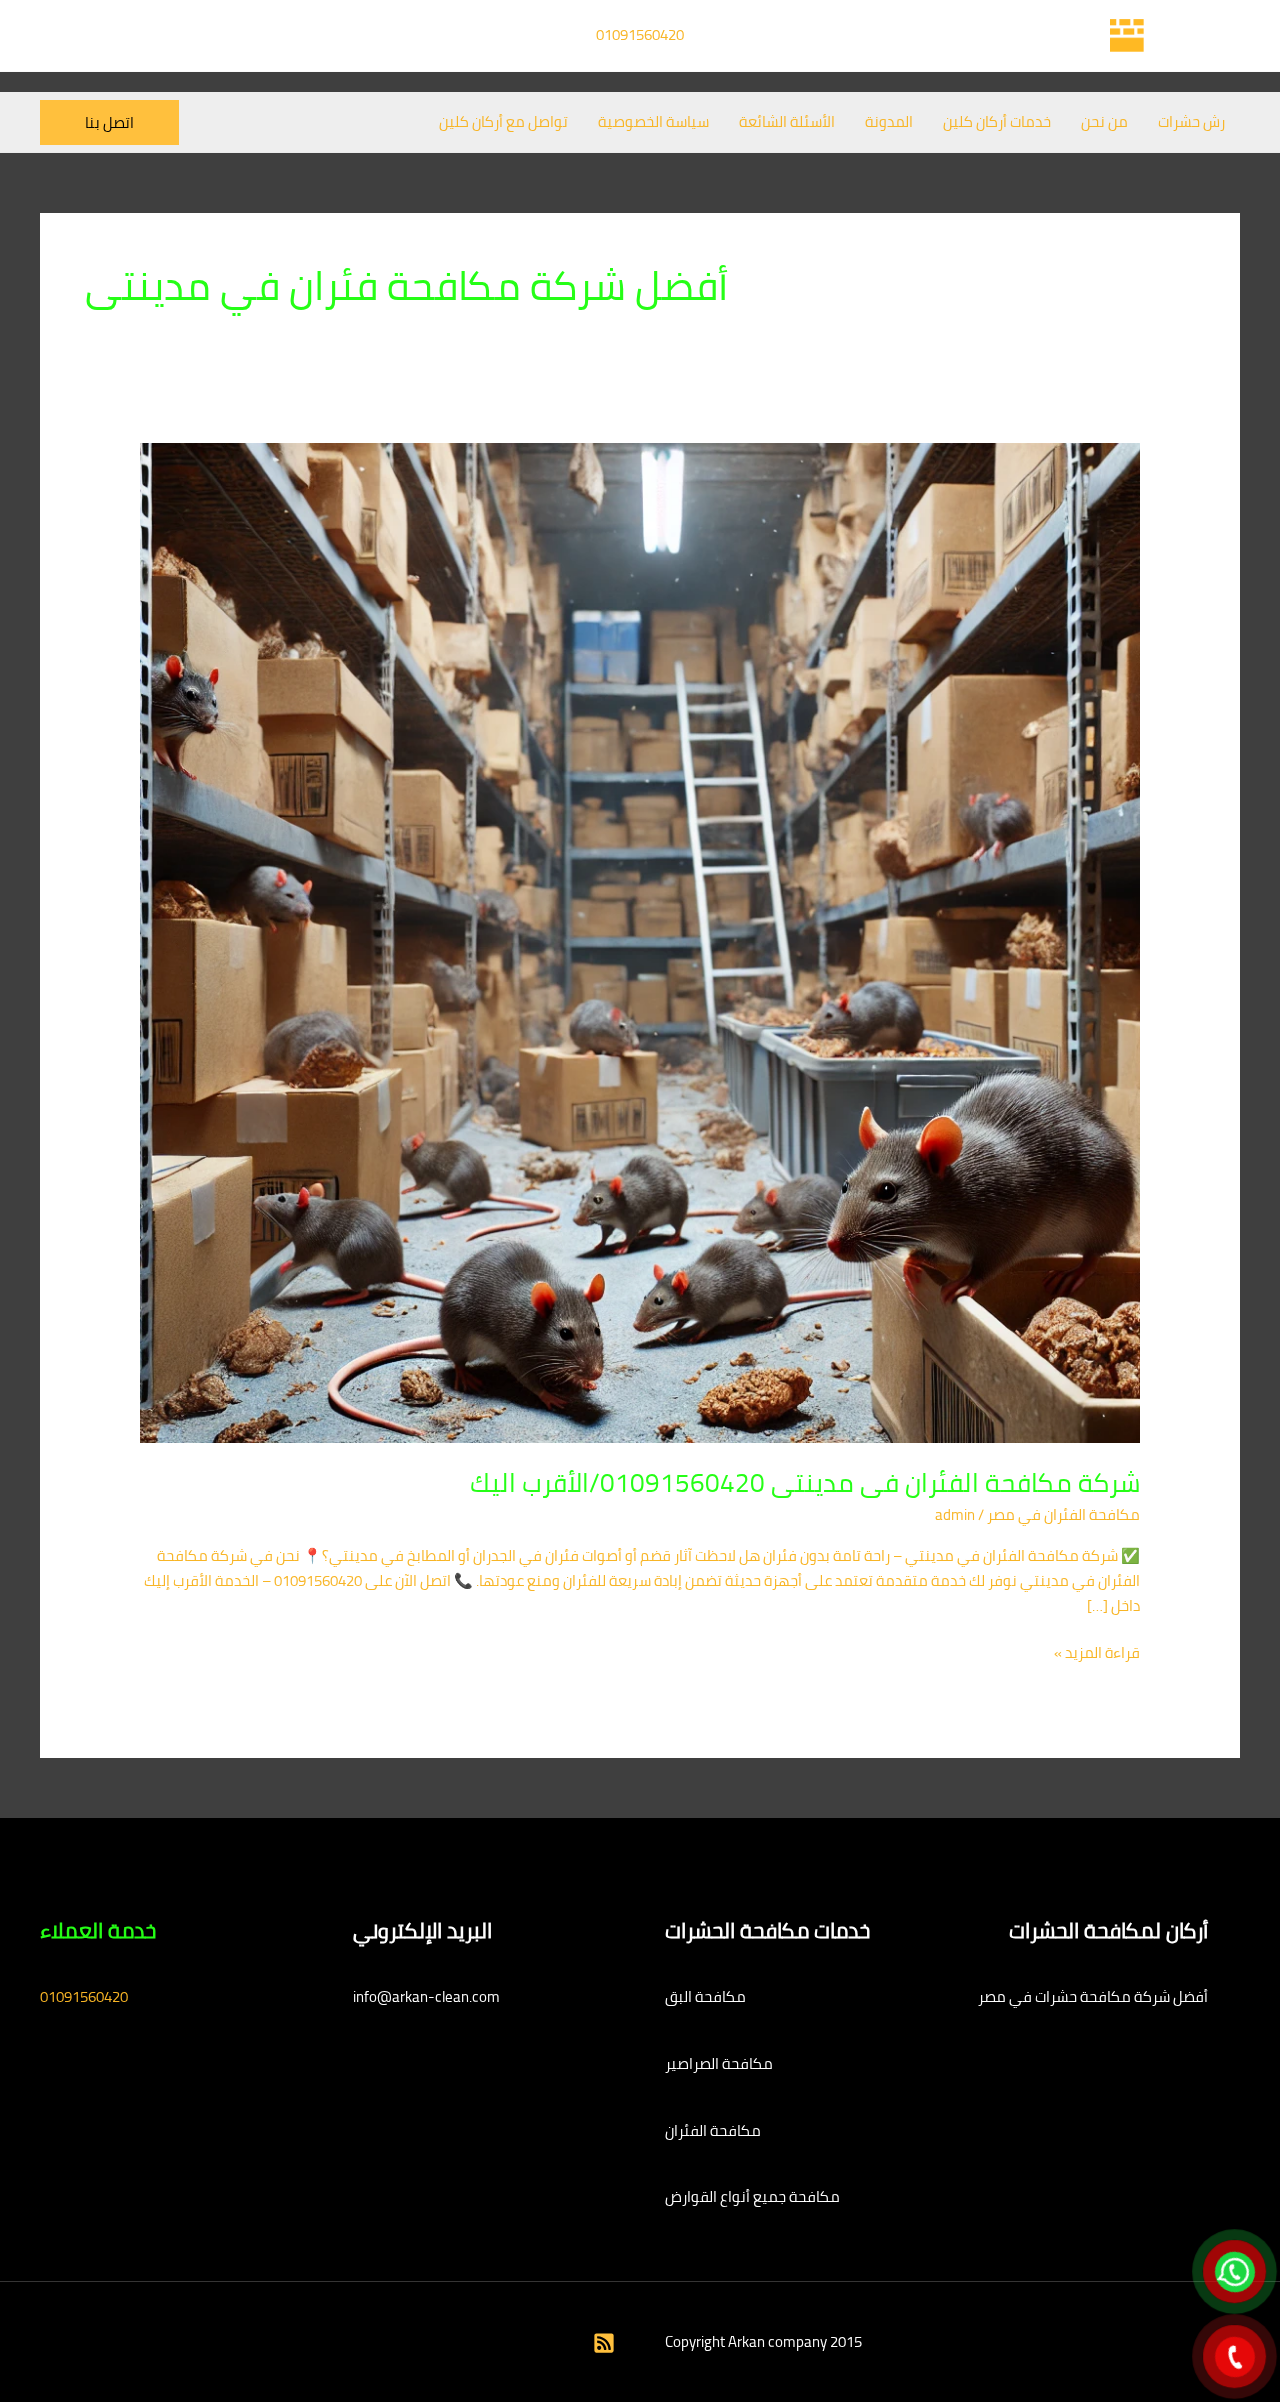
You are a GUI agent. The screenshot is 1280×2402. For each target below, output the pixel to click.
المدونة (889, 121)
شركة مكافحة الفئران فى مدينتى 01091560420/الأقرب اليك (805, 1482)
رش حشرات (1191, 121)
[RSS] (604, 2343)
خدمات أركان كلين (997, 121)
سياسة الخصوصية (653, 121)
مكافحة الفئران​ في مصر (1063, 1514)
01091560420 (640, 34)
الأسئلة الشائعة (787, 121)
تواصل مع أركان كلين (503, 121)
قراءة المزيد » (1097, 1653)
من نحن (1104, 121)
